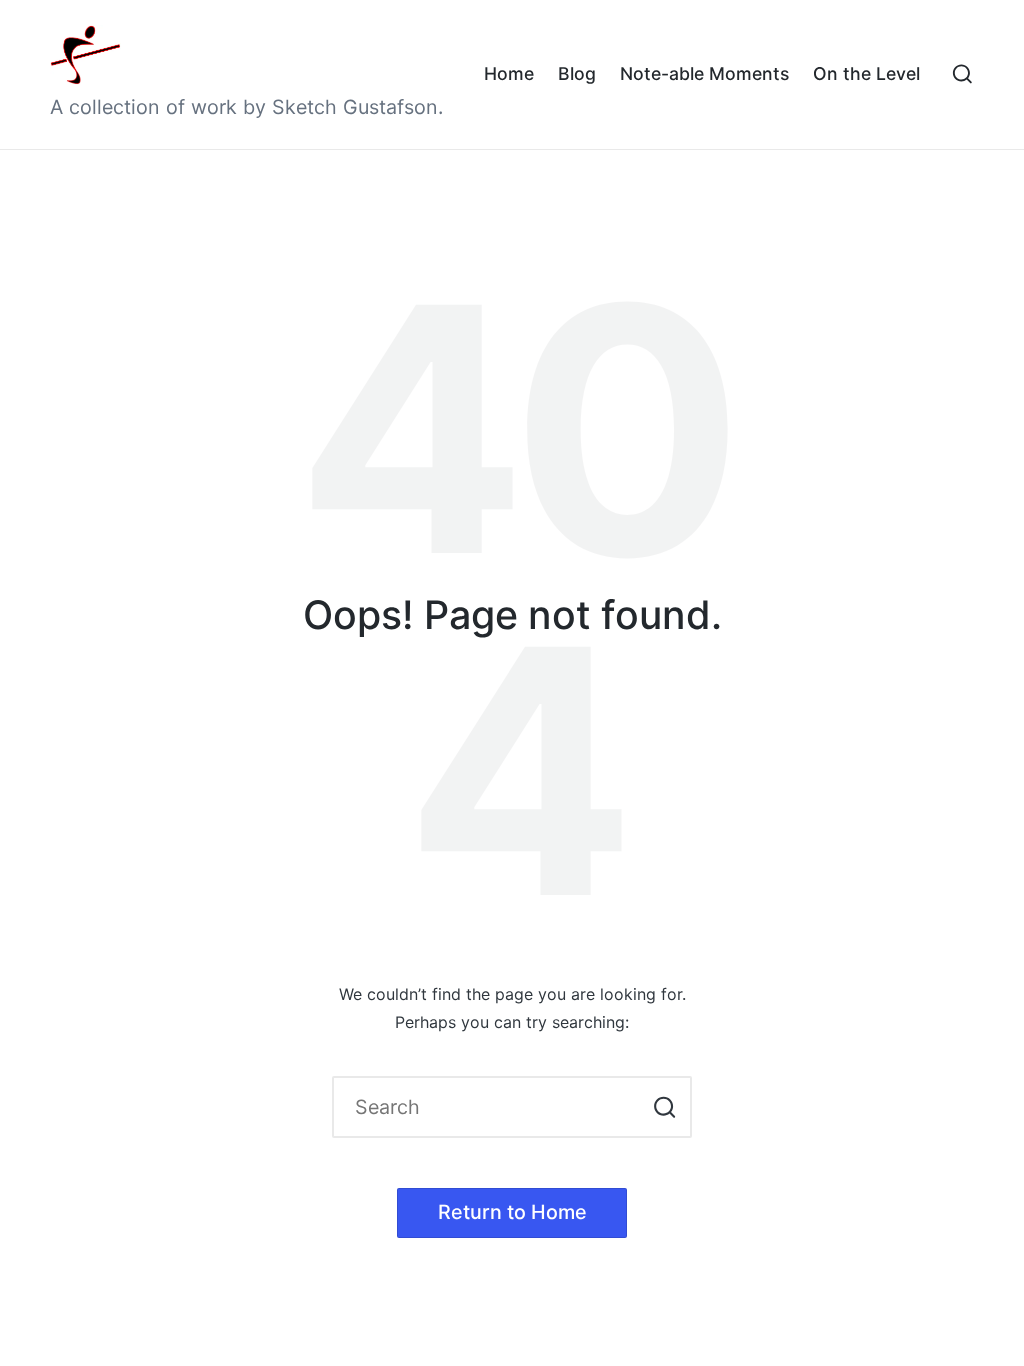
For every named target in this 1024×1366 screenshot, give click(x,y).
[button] (664, 1107)
